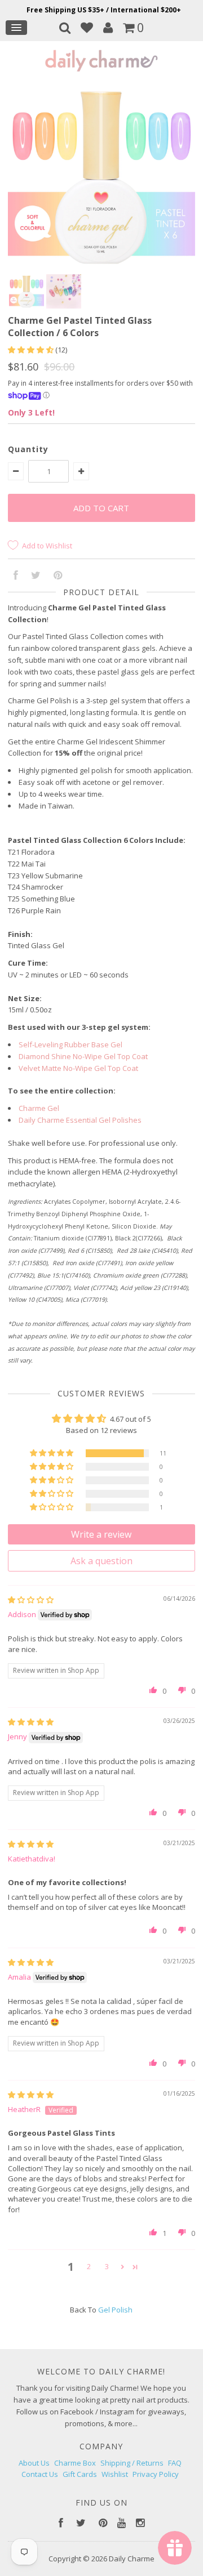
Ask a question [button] (101, 1561)
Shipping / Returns (132, 2463)
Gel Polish (115, 2310)
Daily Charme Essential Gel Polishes (80, 1120)
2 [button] (89, 2266)
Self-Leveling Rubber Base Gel (70, 1044)
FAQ (175, 2463)
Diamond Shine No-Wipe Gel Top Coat (83, 1056)
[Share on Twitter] (36, 576)
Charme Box (75, 2463)
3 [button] (107, 2266)
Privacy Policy (156, 2474)
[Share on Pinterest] (58, 576)
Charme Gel (39, 1108)
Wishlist (115, 2474)
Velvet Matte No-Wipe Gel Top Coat (78, 1068)
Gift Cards (80, 2474)
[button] (32, 350)
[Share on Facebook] (16, 576)
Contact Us (40, 2474)
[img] (31, 1600)
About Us (34, 2463)
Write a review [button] (101, 1534)
